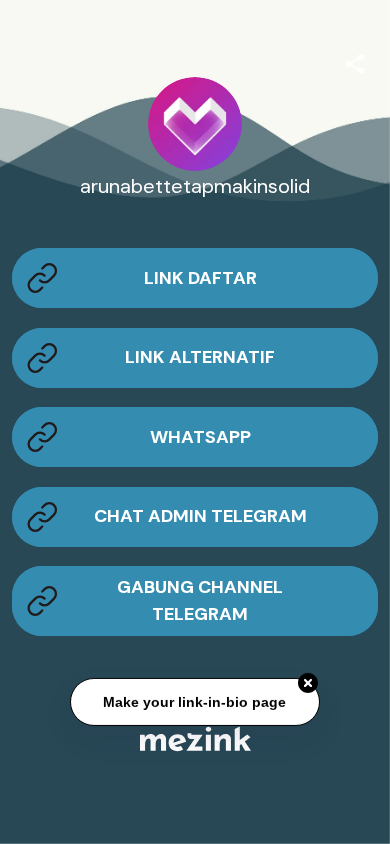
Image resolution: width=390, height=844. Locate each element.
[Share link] (355, 61)
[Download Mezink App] (195, 738)
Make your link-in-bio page (195, 702)
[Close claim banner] (308, 683)
